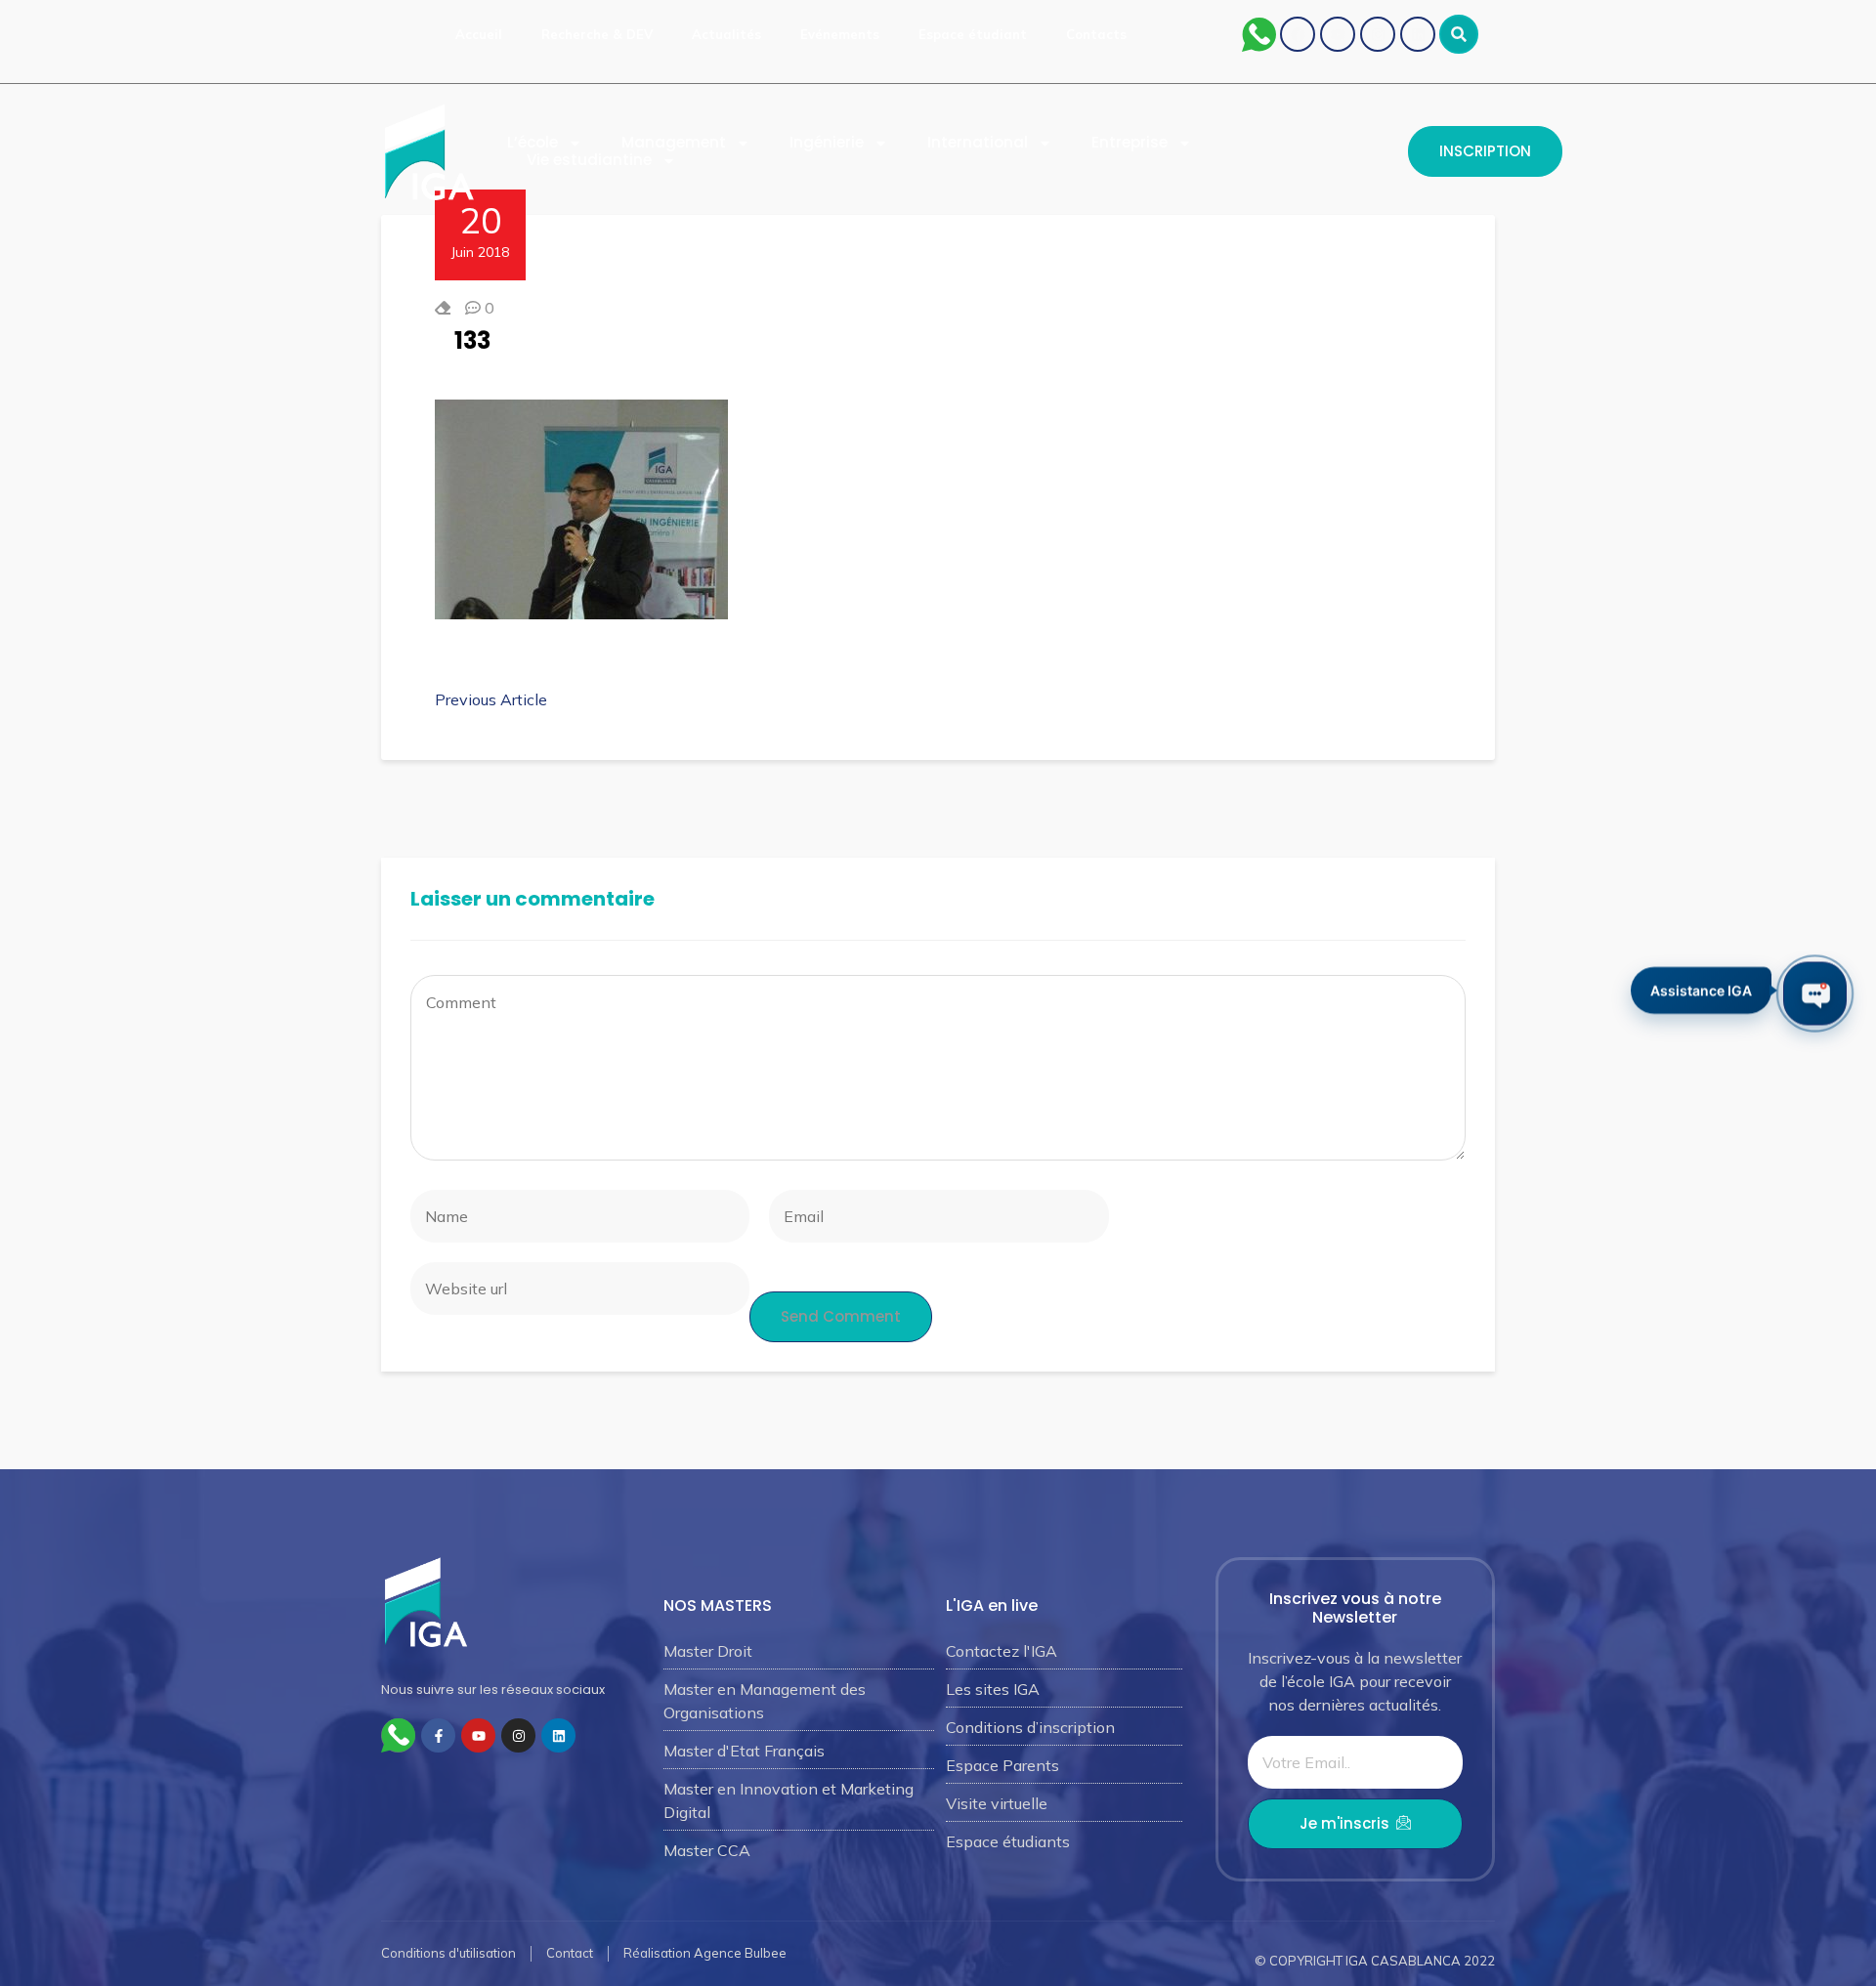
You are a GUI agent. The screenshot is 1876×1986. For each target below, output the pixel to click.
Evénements (840, 34)
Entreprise (1130, 143)
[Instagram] (1378, 34)
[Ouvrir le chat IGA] (1815, 993)
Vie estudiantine (589, 160)
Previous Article (491, 699)
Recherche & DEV (597, 34)
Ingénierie (827, 143)
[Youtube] (1338, 34)
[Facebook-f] (438, 1735)
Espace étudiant (973, 34)
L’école (533, 143)
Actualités (726, 34)
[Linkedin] (1418, 34)
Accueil (479, 34)
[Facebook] (1298, 34)
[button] (1459, 34)
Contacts (1096, 34)
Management (674, 143)
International (978, 143)
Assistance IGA (1701, 991)
